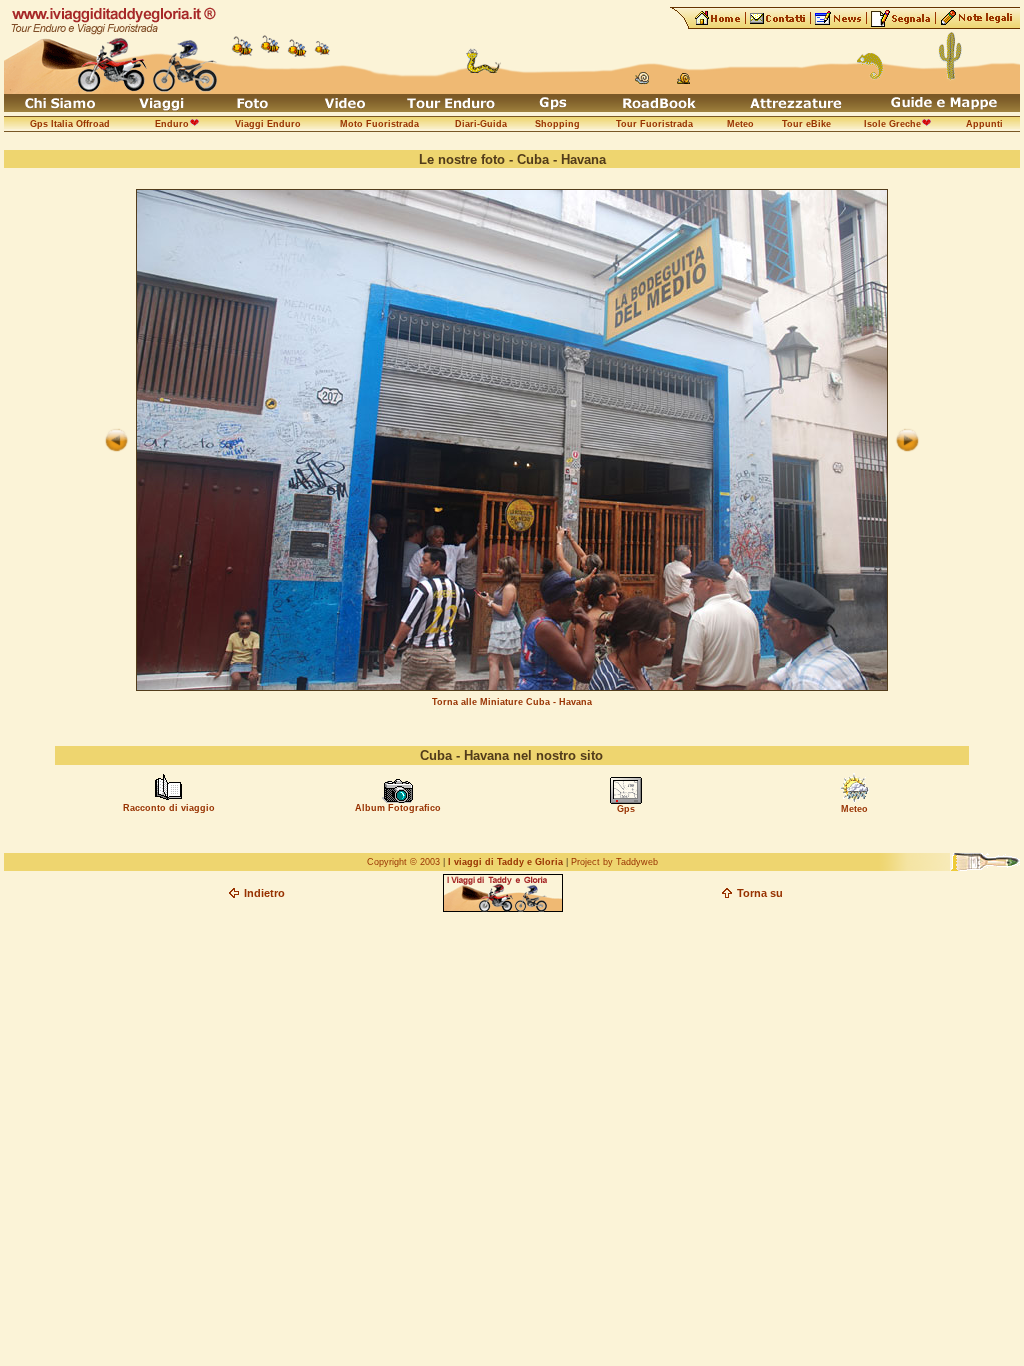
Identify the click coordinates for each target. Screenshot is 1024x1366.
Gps (626, 809)
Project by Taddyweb (614, 862)
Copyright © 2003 (403, 862)
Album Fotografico (398, 808)
